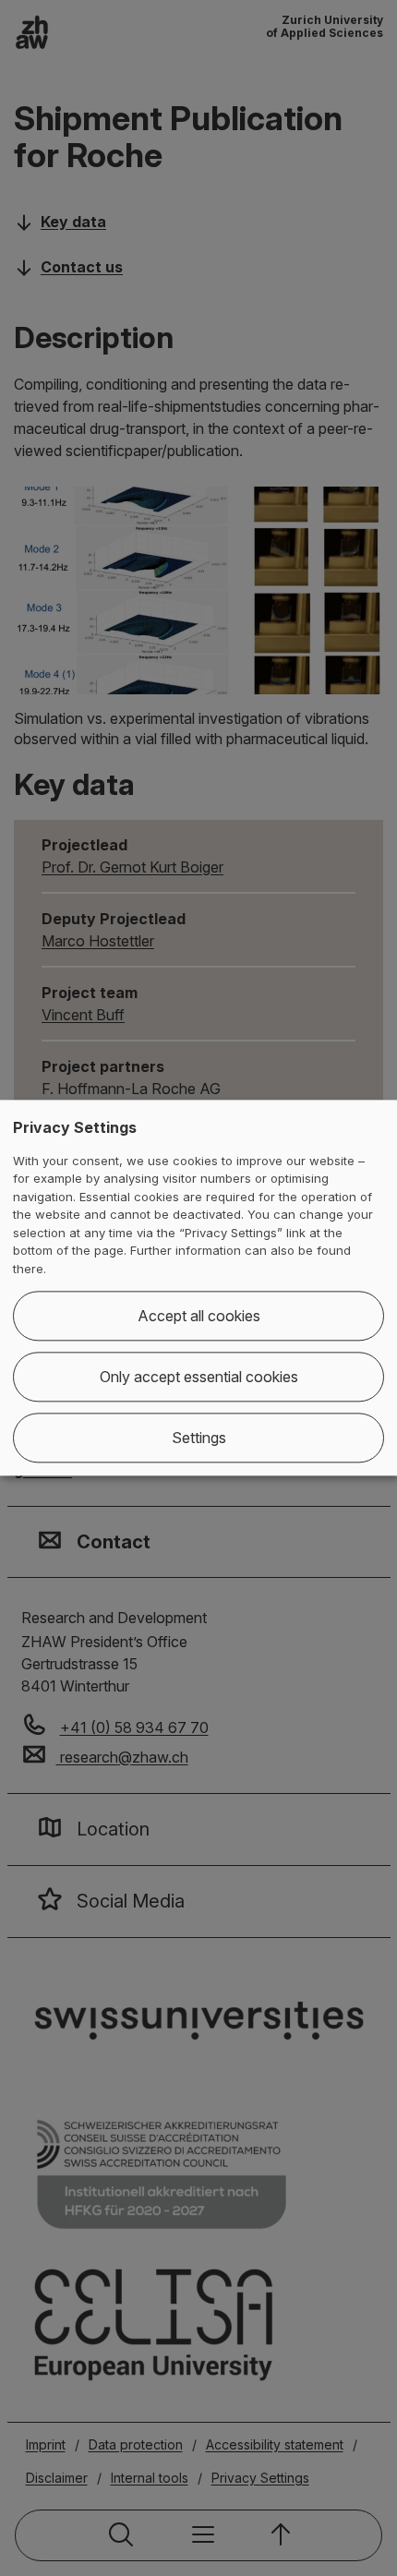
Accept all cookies (199, 1317)
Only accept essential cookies (199, 1378)
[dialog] (198, 1288)
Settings (199, 1438)
